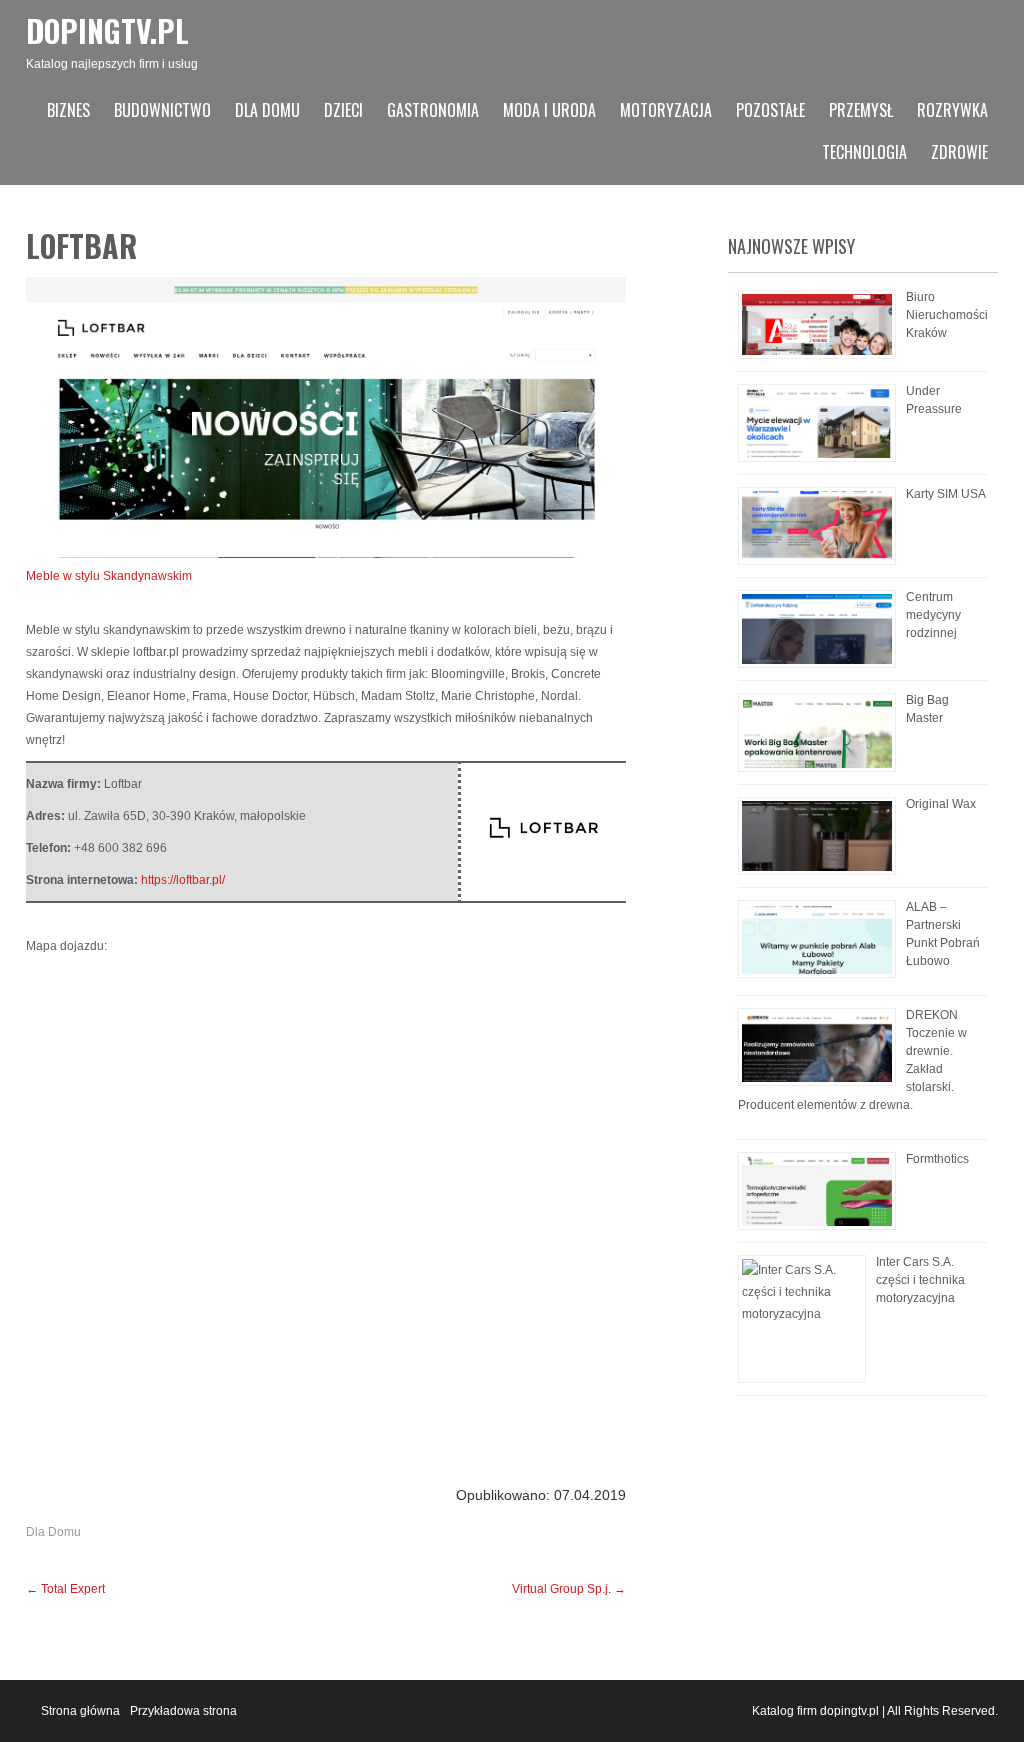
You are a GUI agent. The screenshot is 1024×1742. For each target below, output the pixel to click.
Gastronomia (433, 110)
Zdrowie (959, 152)
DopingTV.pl (107, 30)
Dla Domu (267, 110)
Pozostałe (770, 110)
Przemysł (861, 110)
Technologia (864, 152)
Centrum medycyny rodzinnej (933, 615)
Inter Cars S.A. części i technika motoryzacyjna (920, 1280)
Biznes (68, 110)
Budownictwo (162, 110)
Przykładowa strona (183, 1711)
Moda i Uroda (549, 110)
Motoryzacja (666, 110)
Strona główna (80, 1711)
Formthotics (937, 1159)
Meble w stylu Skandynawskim (109, 576)
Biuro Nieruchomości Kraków (947, 315)
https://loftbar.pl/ (183, 880)
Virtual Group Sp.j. (569, 1589)
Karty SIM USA (946, 494)
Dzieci (343, 110)
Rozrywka (952, 110)
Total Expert (65, 1589)
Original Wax (941, 804)
